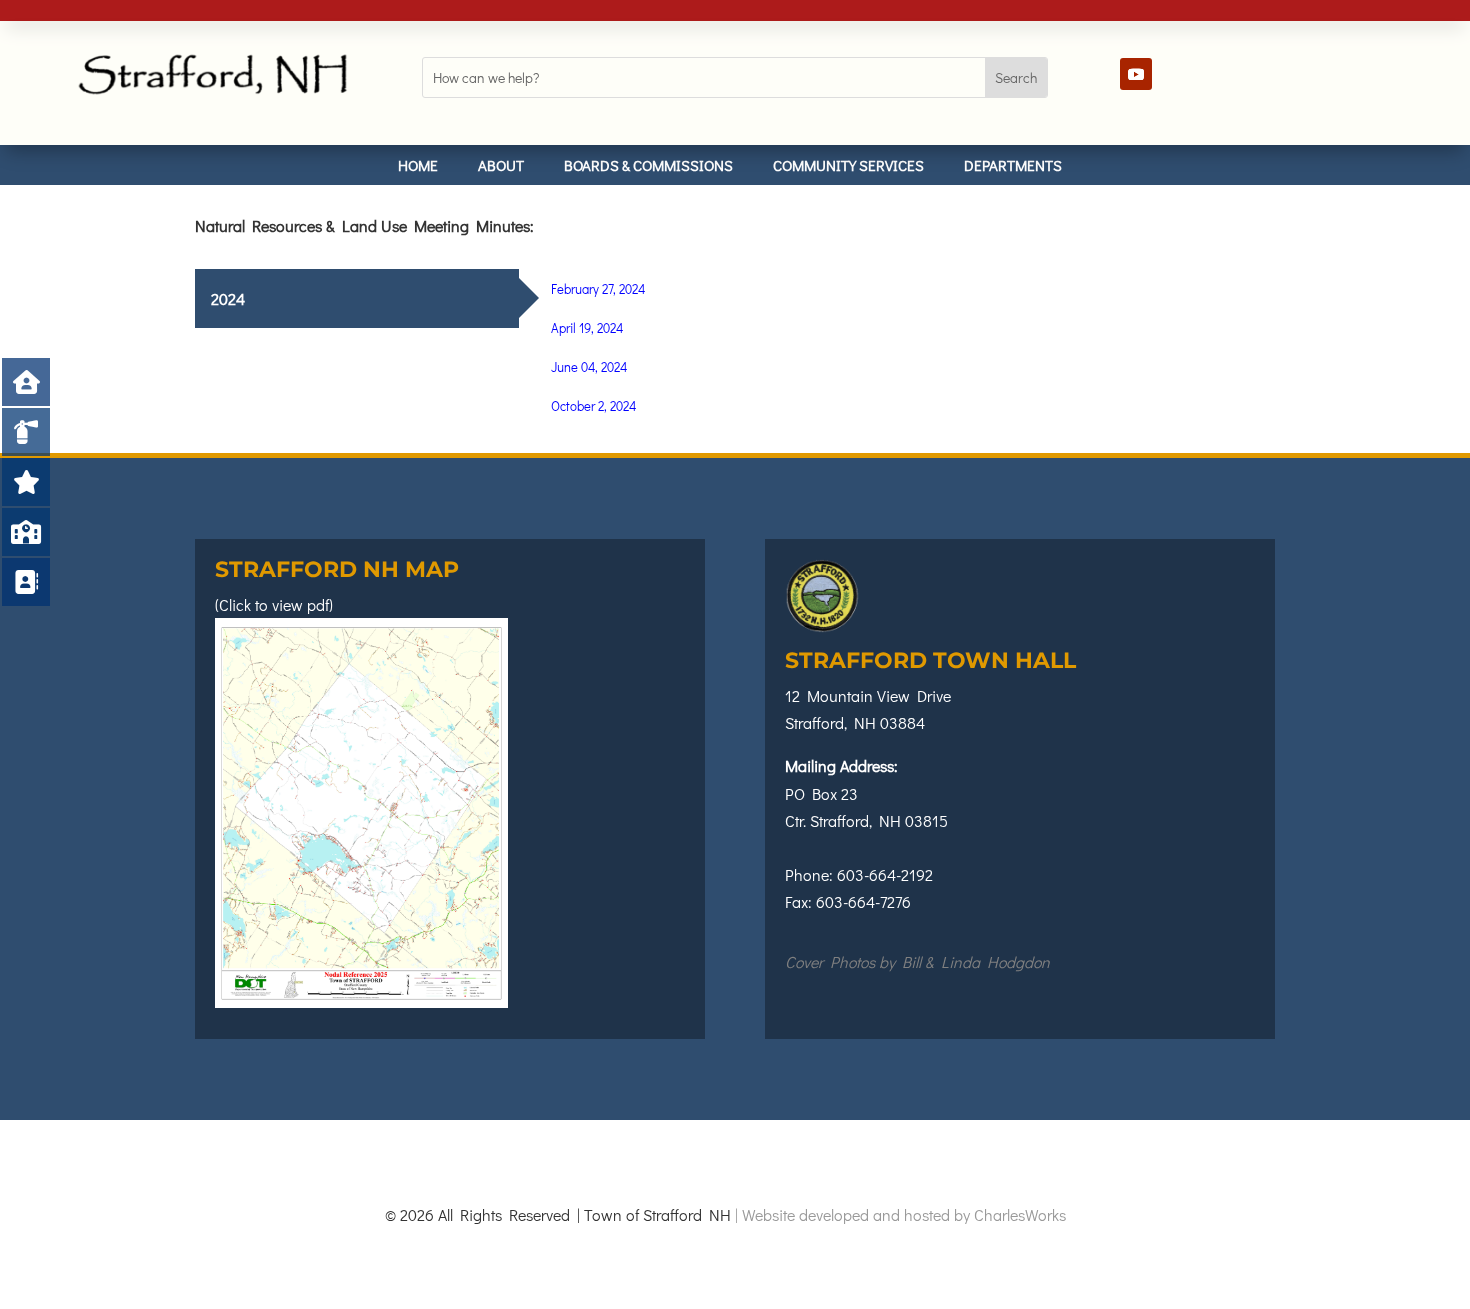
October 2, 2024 (593, 405)
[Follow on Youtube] (1136, 74)
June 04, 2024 (589, 366)
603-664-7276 (863, 901)
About (501, 165)
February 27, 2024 (598, 288)
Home (418, 165)
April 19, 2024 (587, 327)
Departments (1013, 165)
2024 (228, 298)
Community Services (848, 165)
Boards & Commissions (648, 165)
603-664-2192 (885, 874)
